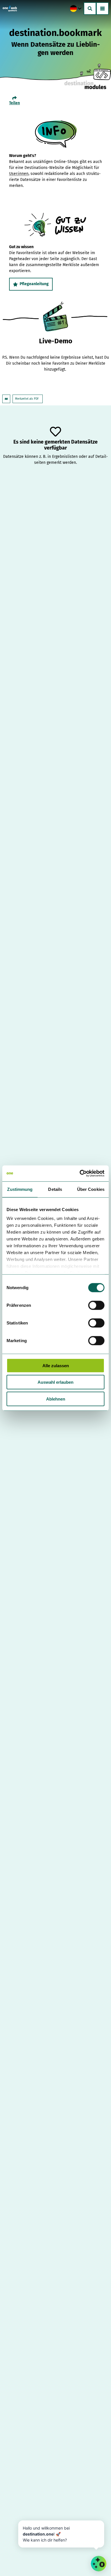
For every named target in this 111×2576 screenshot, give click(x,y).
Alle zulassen (56, 1365)
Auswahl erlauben (55, 1382)
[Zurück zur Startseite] (10, 9)
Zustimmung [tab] (20, 1189)
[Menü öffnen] (102, 9)
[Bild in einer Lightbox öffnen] (55, 225)
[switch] (96, 1305)
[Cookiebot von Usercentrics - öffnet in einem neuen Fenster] (80, 1173)
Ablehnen (56, 1399)
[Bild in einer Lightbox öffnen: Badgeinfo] (56, 134)
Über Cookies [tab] (91, 1189)
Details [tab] (55, 1189)
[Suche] (90, 9)
